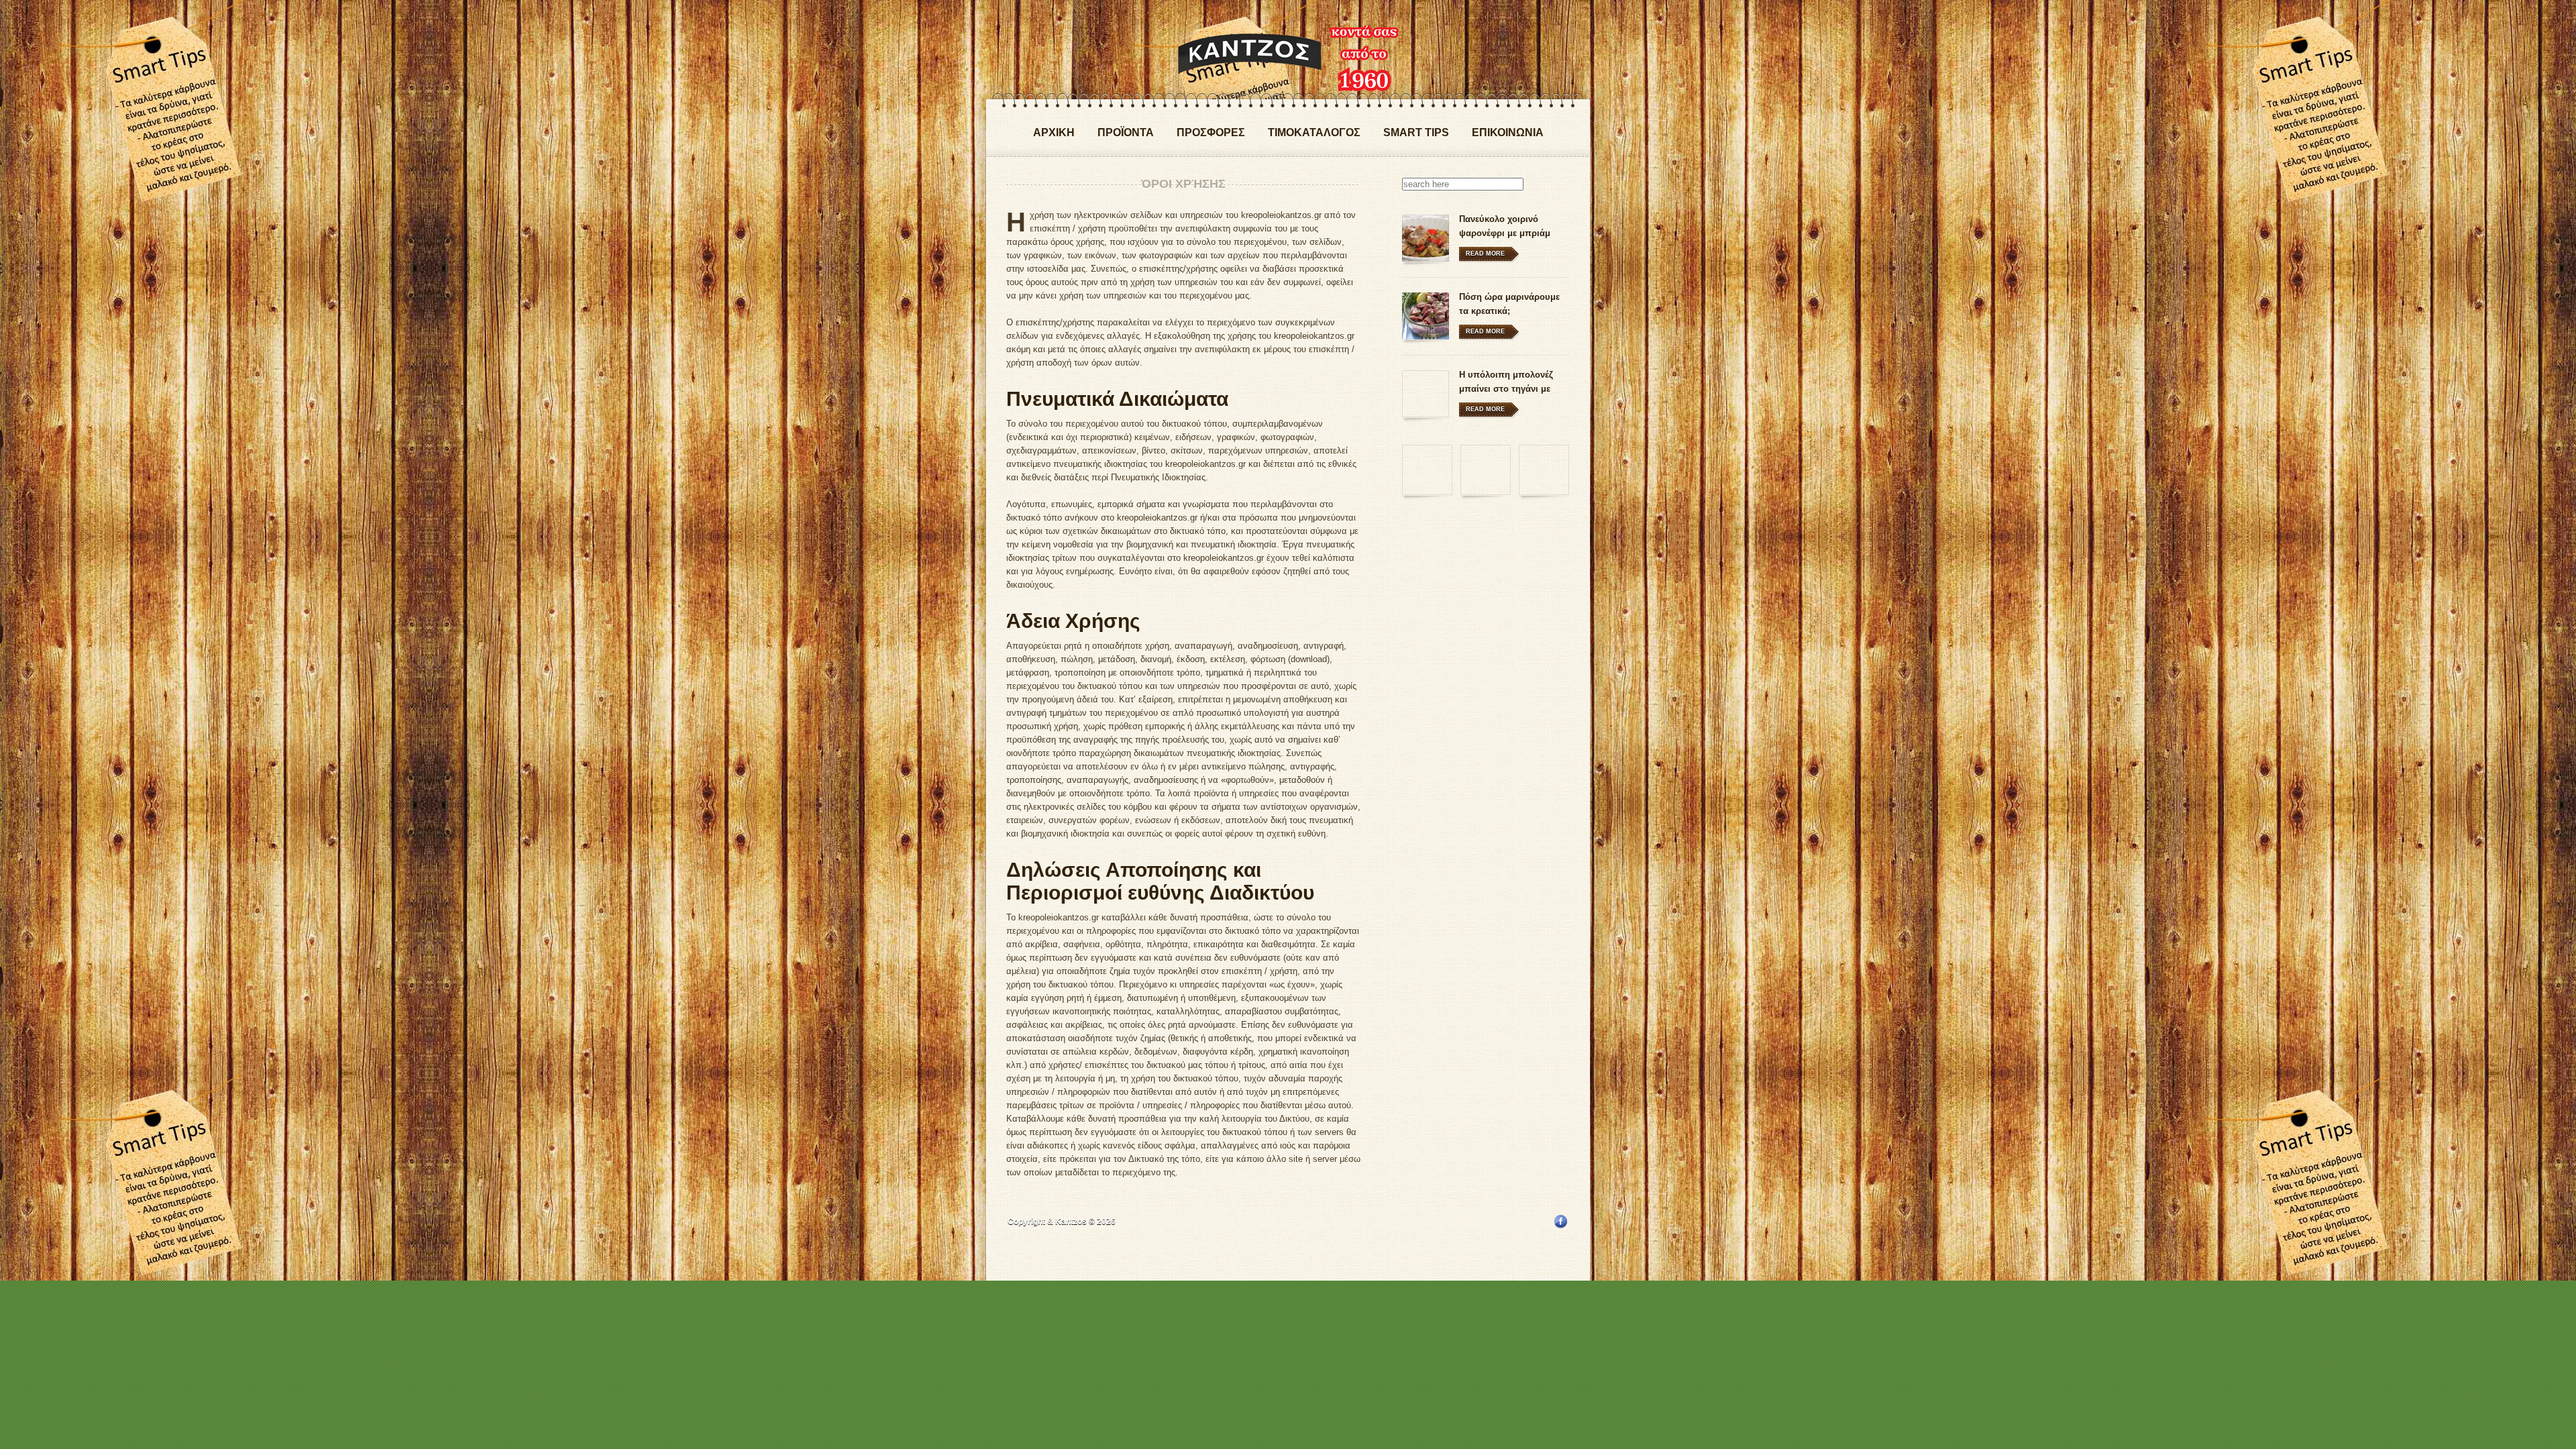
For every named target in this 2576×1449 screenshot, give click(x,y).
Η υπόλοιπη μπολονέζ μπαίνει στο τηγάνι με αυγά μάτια (1506, 389)
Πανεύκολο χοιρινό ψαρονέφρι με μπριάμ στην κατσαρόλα (1505, 233)
